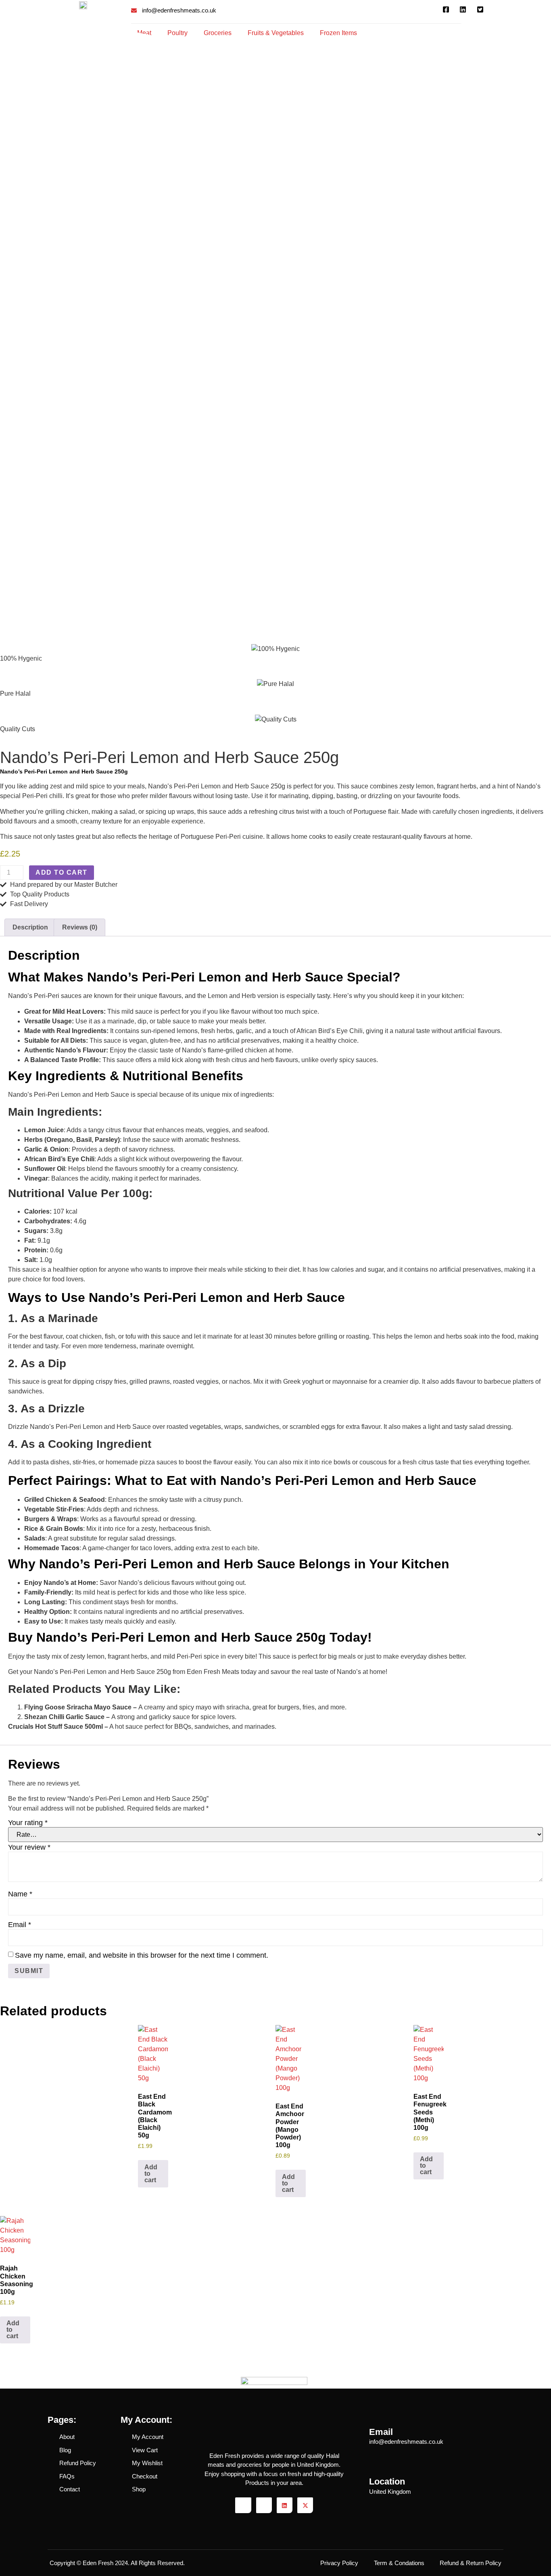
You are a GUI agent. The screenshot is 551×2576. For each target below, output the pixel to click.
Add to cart (62, 872)
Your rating (28, 1823)
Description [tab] (30, 927)
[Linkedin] (285, 2505)
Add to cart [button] (151, 2174)
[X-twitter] (305, 2505)
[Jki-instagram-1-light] (264, 2505)
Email (20, 1925)
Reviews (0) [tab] (80, 927)
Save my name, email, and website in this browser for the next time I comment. (142, 1955)
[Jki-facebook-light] (243, 2505)
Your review (29, 1847)
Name (20, 1894)
